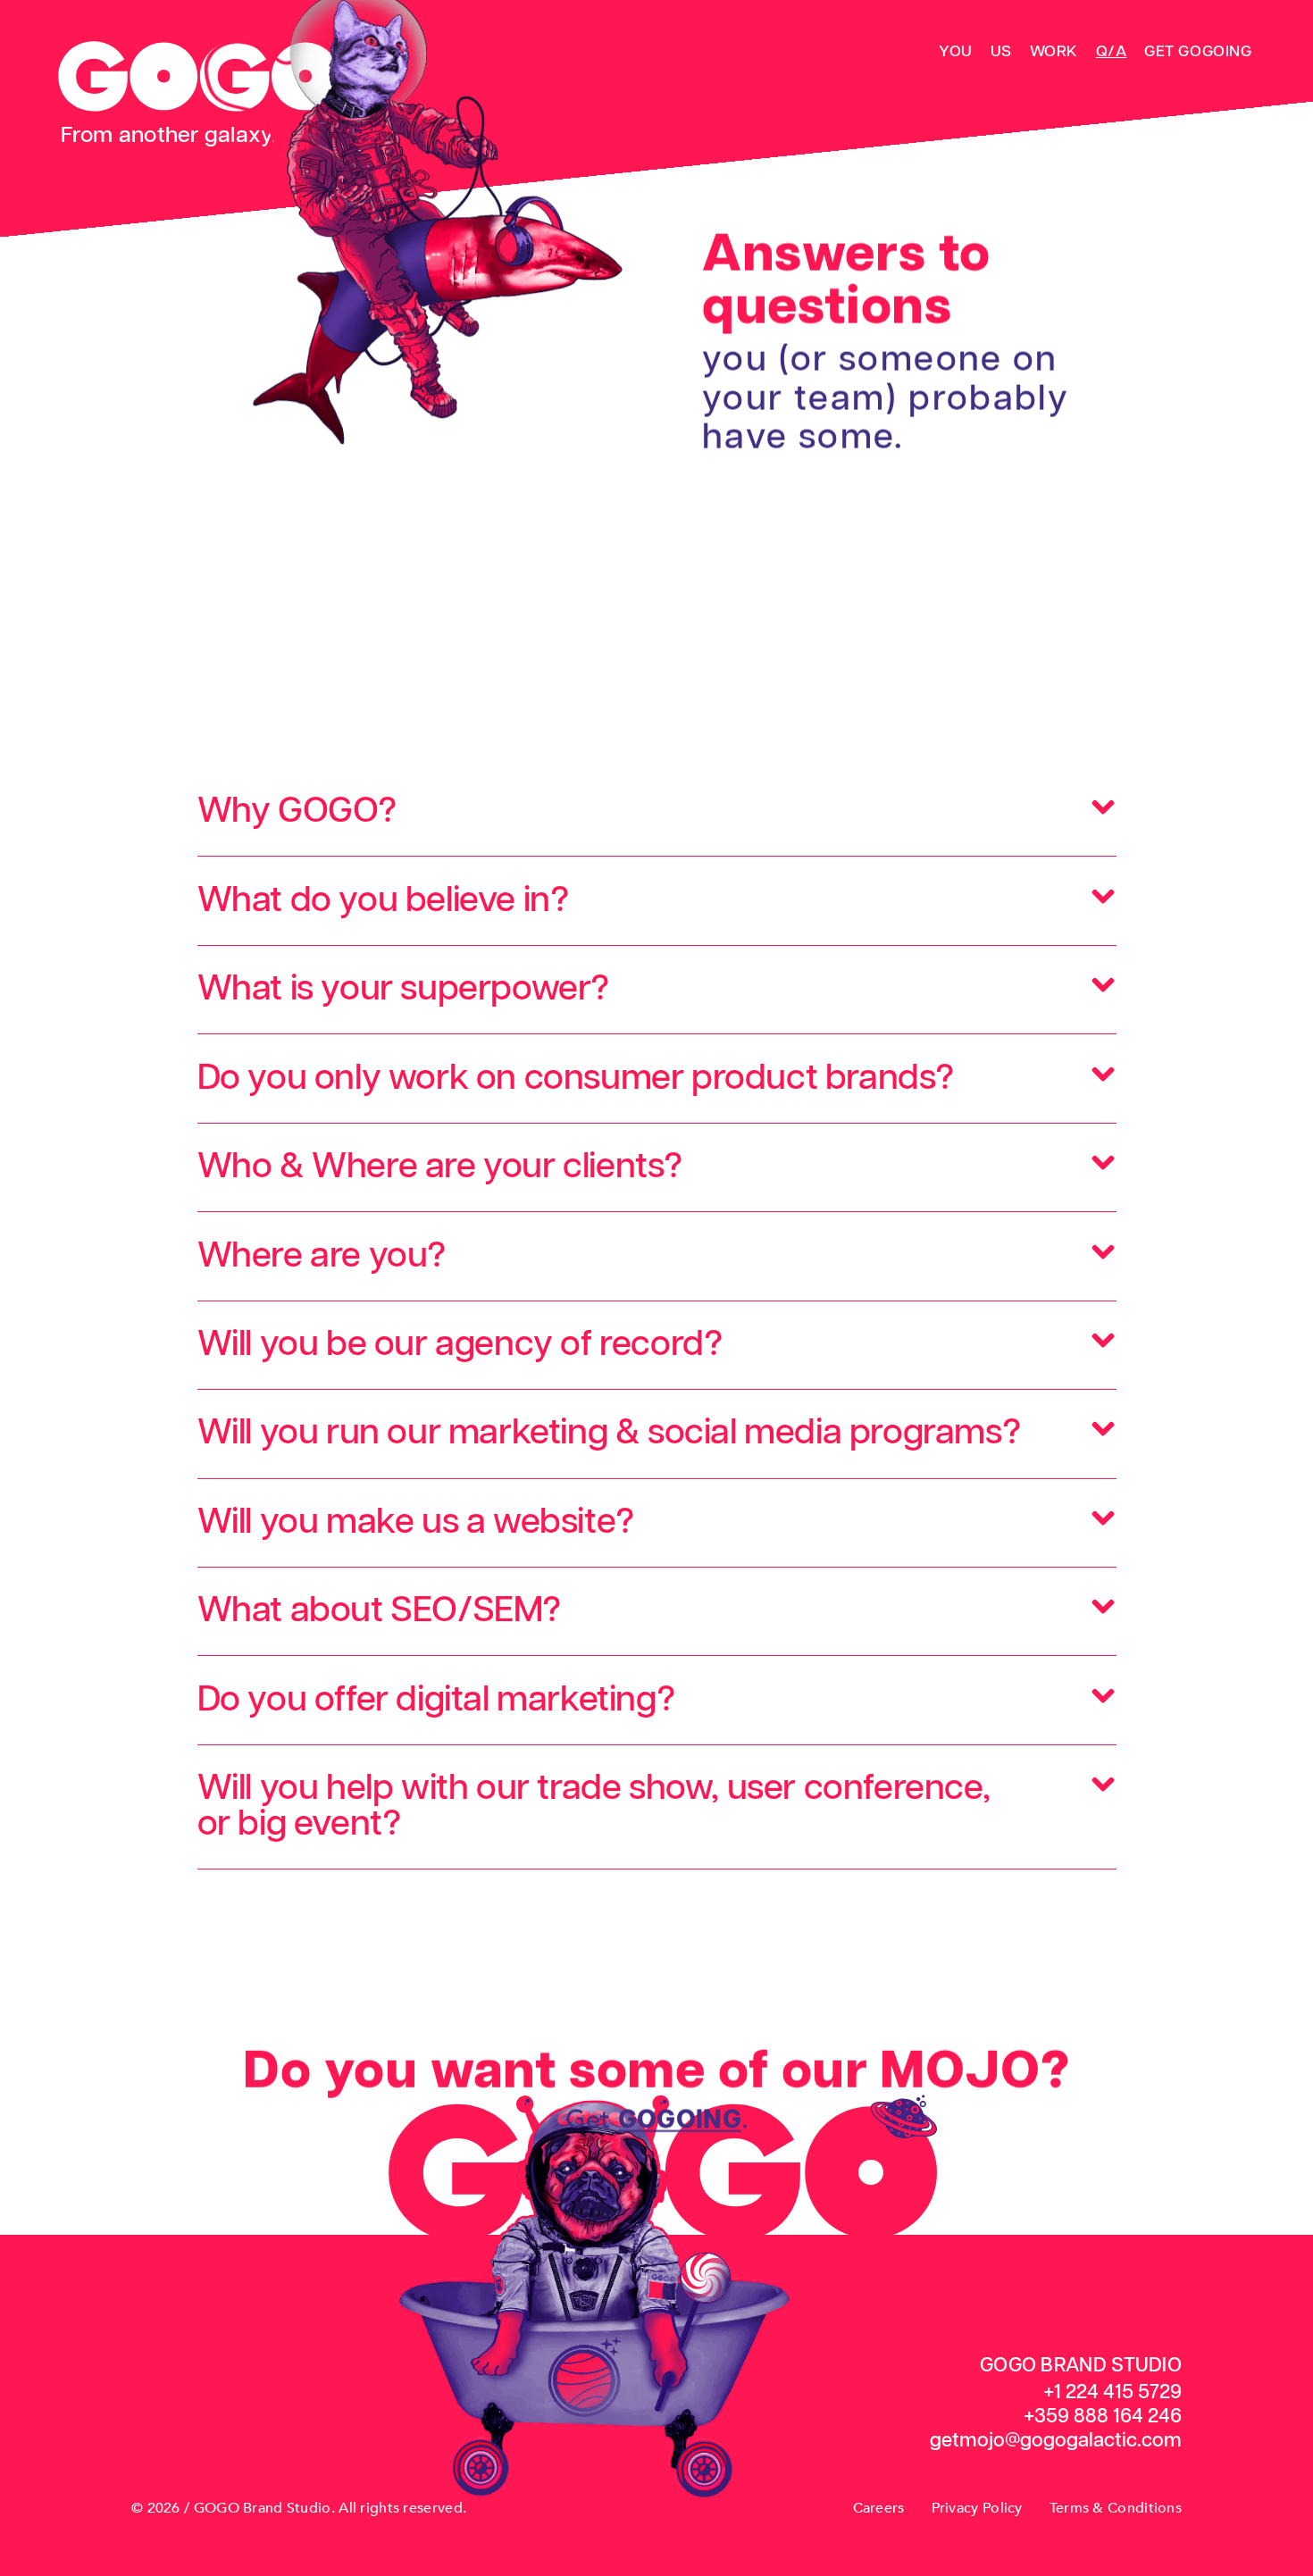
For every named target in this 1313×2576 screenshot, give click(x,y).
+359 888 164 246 (1103, 2417)
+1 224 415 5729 (1112, 2392)
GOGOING (679, 2120)
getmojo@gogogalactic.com (1056, 2441)
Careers (879, 2508)
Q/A (1112, 52)
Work (1054, 52)
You (956, 52)
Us (1001, 52)
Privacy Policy (977, 2508)
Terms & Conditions (1116, 2508)
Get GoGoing (1198, 52)
